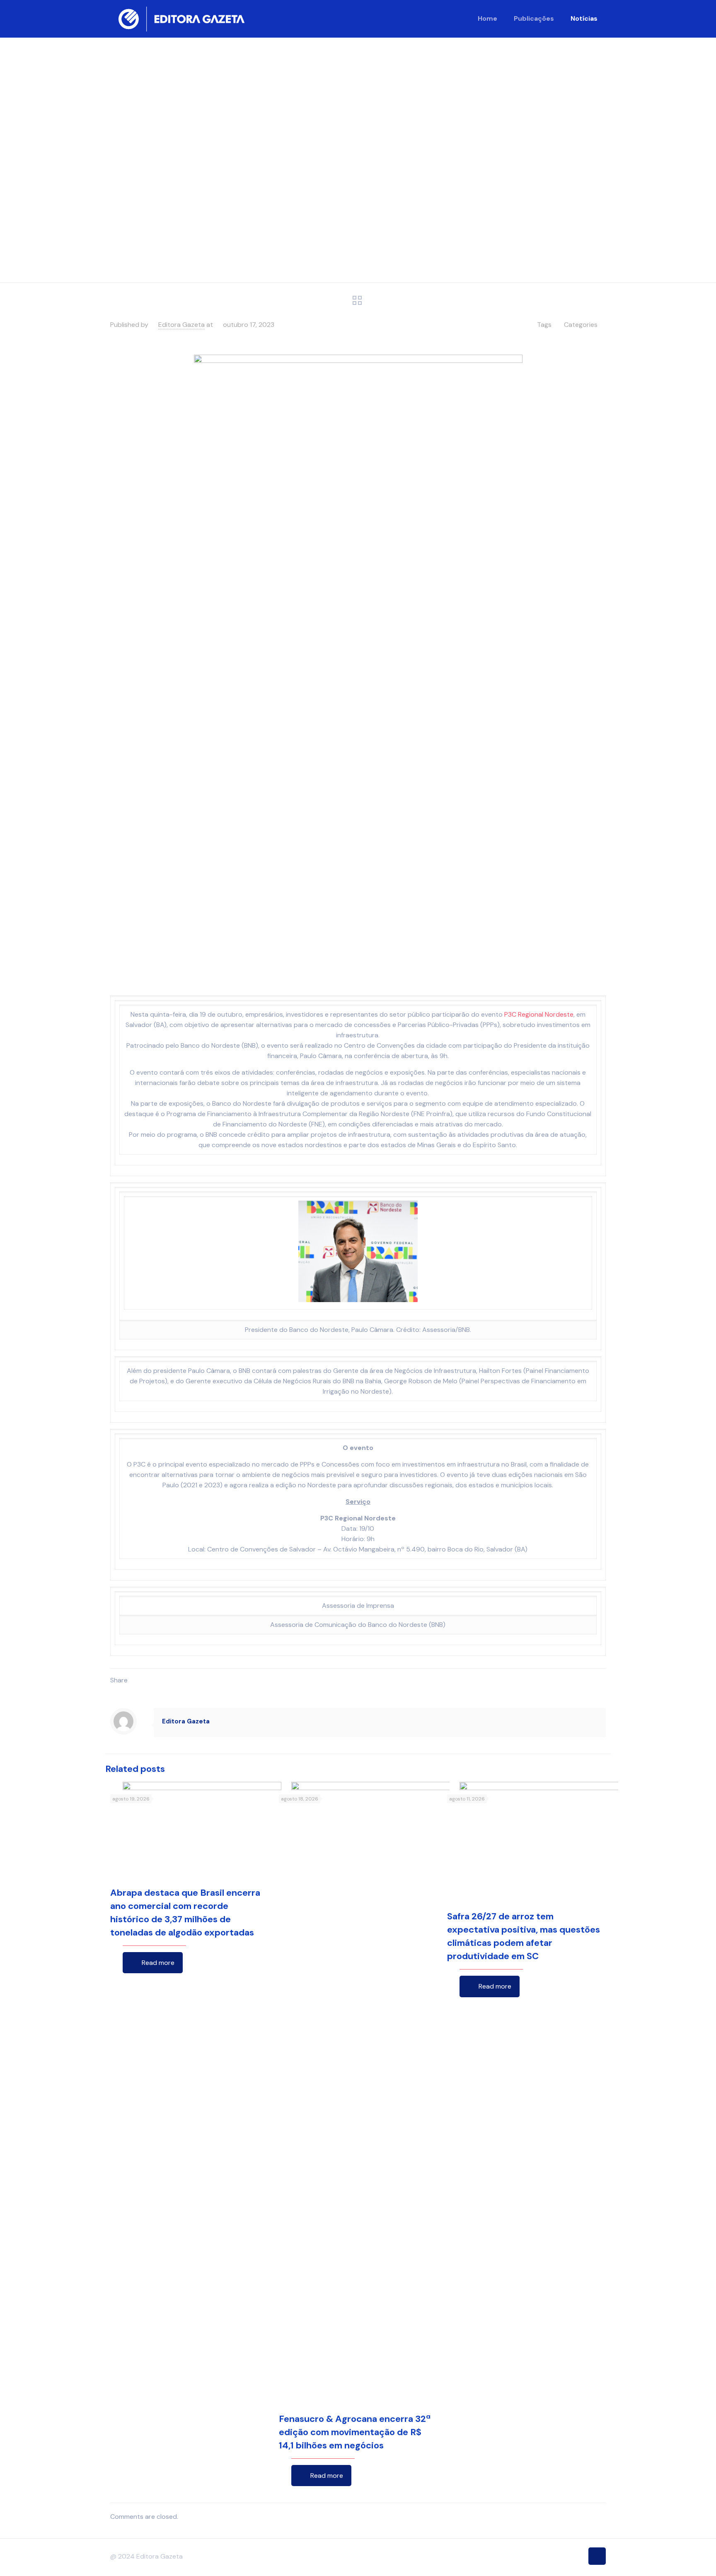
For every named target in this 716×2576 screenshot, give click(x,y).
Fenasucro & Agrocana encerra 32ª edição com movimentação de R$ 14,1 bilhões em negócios (355, 2432)
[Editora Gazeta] (181, 19)
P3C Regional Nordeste (539, 1014)
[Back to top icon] (597, 2556)
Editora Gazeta (181, 325)
